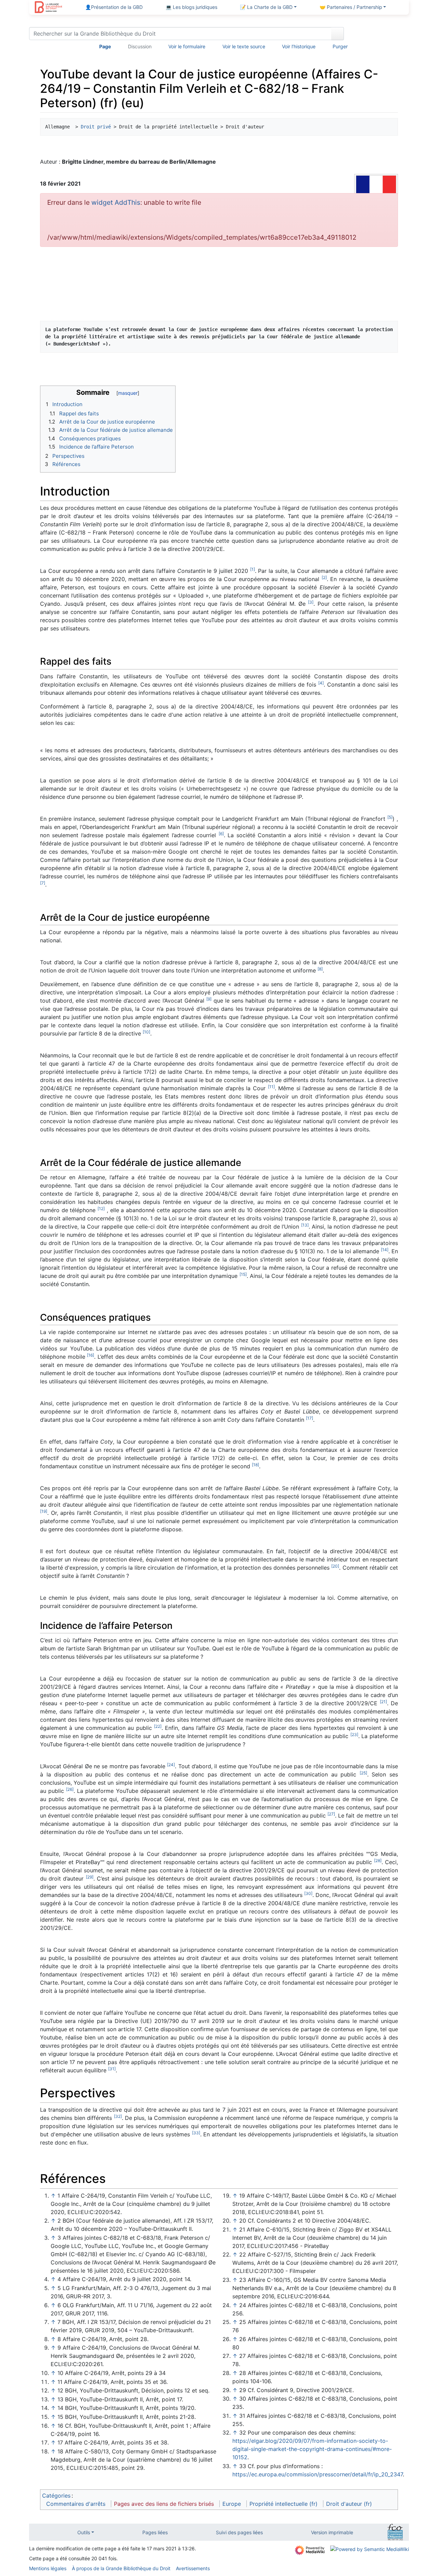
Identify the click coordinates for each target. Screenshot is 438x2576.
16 (91, 1355)
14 (385, 1250)
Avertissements (193, 2568)
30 (308, 1893)
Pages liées (155, 2532)
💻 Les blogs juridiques (191, 7)
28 (378, 1861)
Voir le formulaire (187, 46)
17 (310, 1418)
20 (335, 1566)
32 (118, 2116)
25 (363, 1773)
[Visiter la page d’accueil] (48, 8)
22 (158, 1726)
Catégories (56, 2496)
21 (383, 1702)
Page (105, 46)
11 (271, 1087)
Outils (84, 2532)
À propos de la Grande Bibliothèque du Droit (121, 2568)
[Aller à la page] (338, 34)
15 (243, 1274)
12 (101, 1209)
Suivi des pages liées (239, 2532)
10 (146, 1032)
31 (112, 2069)
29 (90, 1877)
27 (331, 1814)
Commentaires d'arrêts (76, 2504)
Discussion (140, 46)
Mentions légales (48, 2568)
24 (171, 1765)
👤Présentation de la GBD (114, 7)
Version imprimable (332, 2532)
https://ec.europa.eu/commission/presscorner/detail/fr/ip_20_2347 (318, 2474)
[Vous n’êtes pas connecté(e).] (379, 35)
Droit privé (96, 127)
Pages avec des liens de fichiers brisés (164, 2504)
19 (44, 1511)
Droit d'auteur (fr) (349, 2504)
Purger (340, 46)
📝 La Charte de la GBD (266, 7)
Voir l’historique (299, 46)
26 (70, 1789)
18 (255, 1465)
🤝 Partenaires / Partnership (351, 7)
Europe (232, 2504)
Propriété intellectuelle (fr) (284, 2504)
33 (196, 2133)
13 (305, 1225)
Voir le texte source (244, 46)
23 (354, 1735)
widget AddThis (116, 202)
